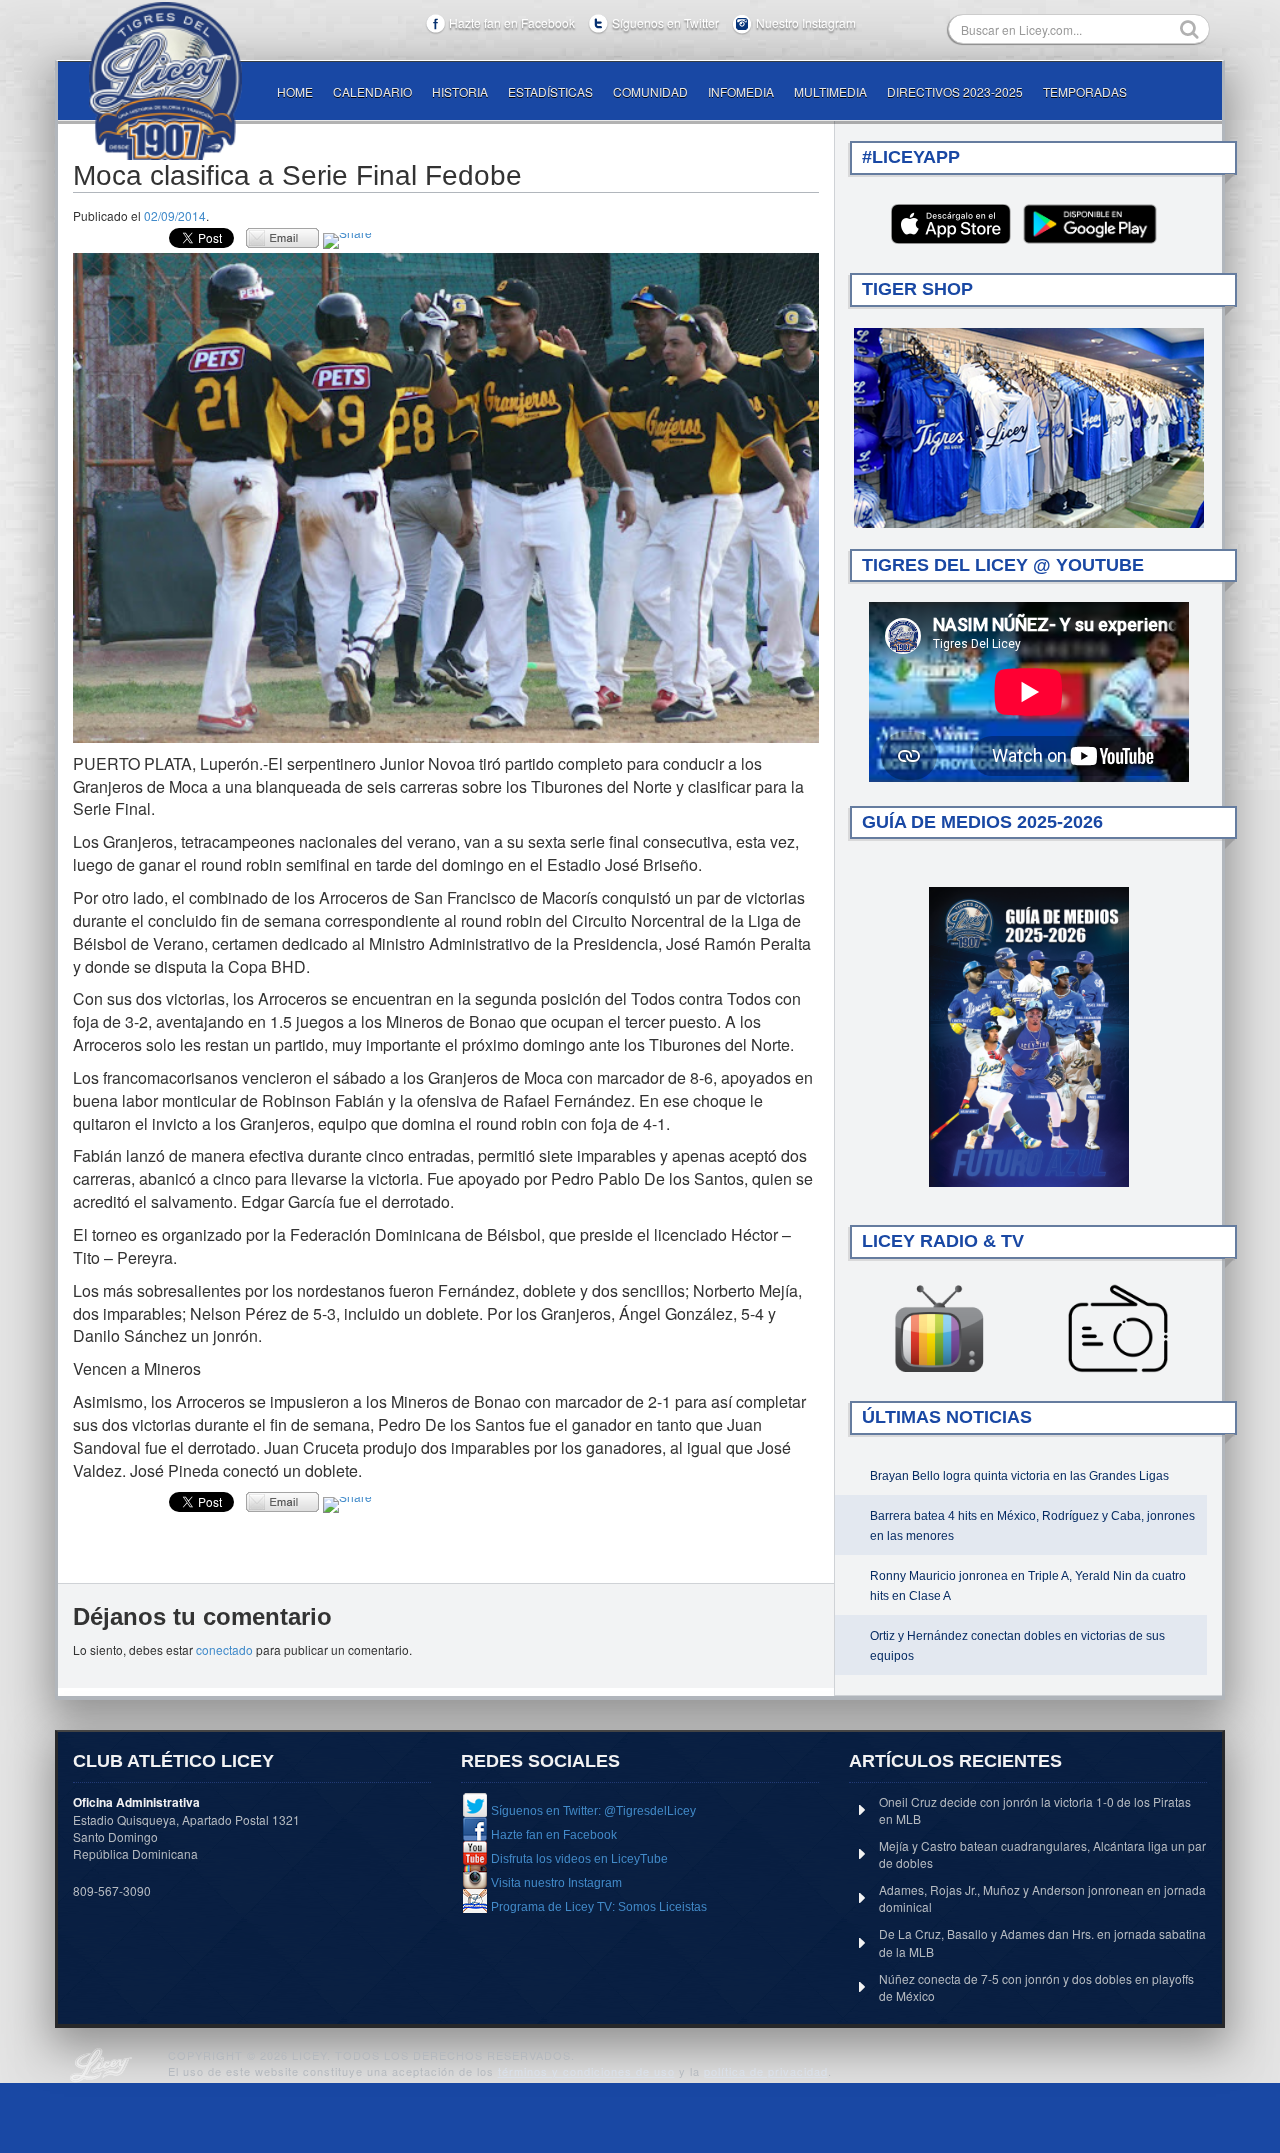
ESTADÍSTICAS (550, 91)
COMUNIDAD (650, 91)
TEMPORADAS (1085, 91)
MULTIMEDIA (830, 91)
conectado (224, 1649)
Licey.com (165, 81)
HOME (295, 91)
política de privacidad (766, 2071)
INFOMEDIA (741, 91)
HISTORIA (460, 91)
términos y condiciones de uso (586, 2071)
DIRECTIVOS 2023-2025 (955, 91)
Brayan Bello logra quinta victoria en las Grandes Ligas (1019, 1476)
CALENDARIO (372, 91)
